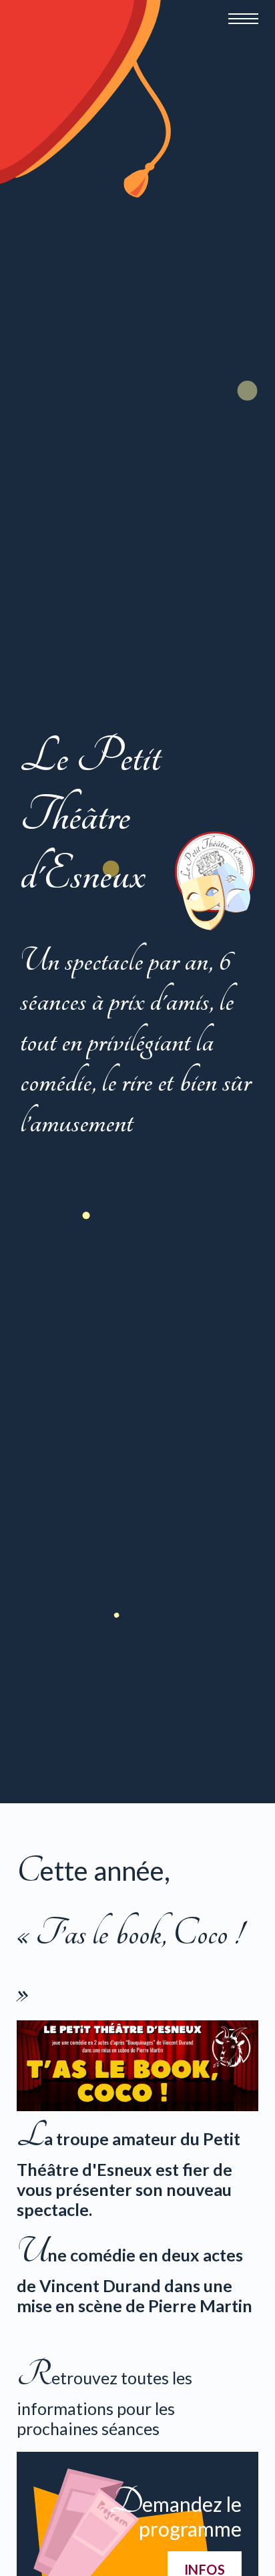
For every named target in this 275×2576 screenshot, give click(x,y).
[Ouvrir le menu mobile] (243, 19)
